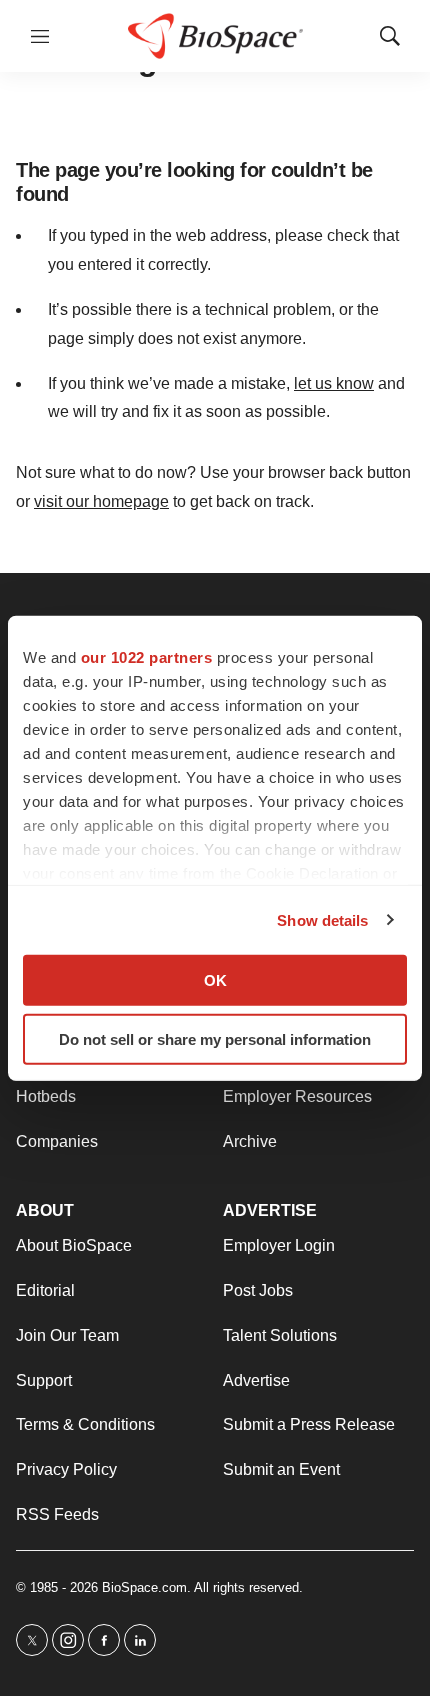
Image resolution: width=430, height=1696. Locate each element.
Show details (322, 919)
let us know (334, 383)
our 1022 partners (147, 657)
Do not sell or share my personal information (215, 1038)
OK (215, 980)
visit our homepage (101, 501)
